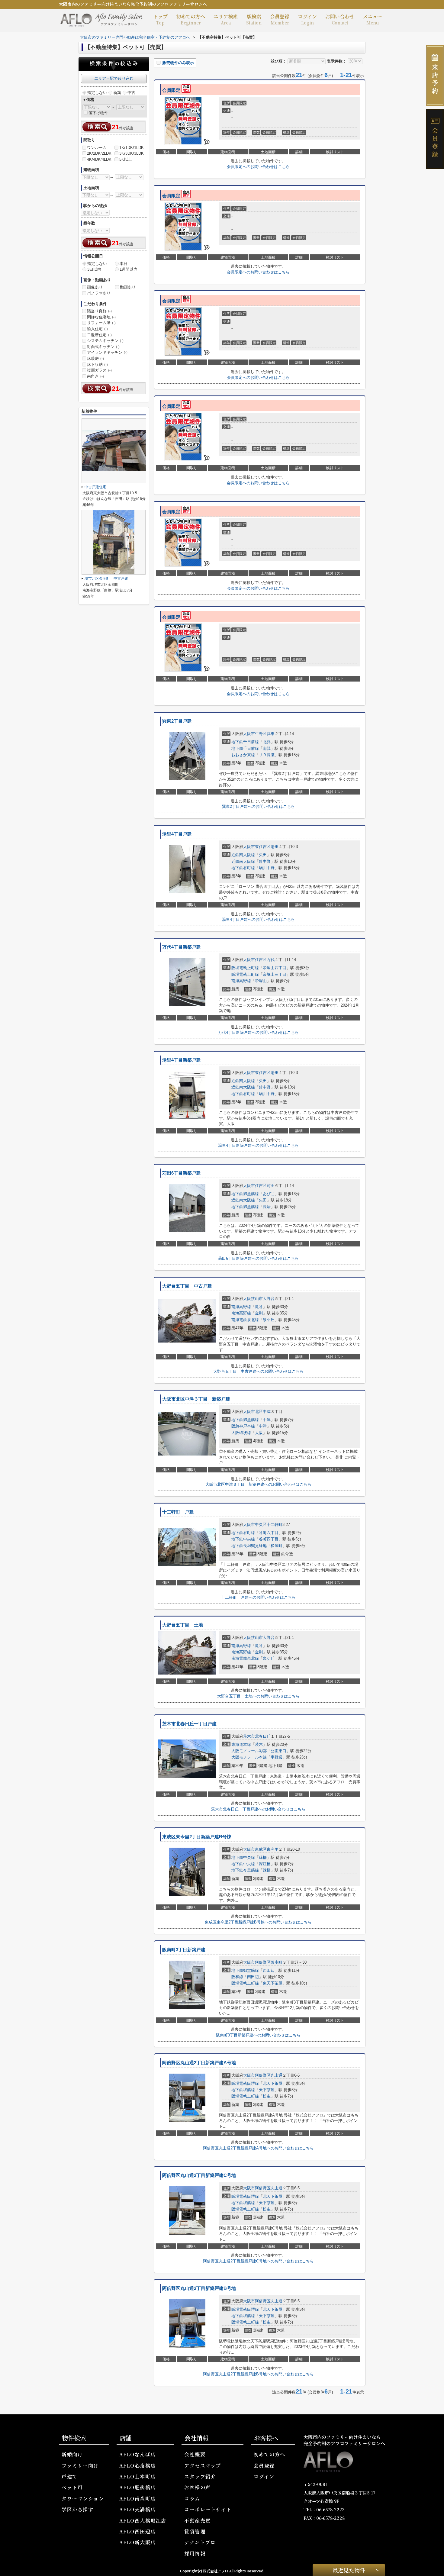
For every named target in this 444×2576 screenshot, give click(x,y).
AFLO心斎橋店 (138, 2466)
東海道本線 (241, 1744)
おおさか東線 (243, 755)
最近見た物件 (349, 2570)
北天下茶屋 (273, 2083)
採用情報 (195, 2553)
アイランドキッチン (107, 352)
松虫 (267, 2096)
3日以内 (94, 269)
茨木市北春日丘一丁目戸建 (189, 1724)
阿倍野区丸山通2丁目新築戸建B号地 (199, 2288)
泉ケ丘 (269, 1320)
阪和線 (237, 1977)
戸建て (70, 2476)
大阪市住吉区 (255, 960)
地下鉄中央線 (243, 1539)
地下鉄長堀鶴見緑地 (249, 1546)
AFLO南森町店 (138, 2499)
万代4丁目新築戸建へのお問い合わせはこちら (258, 1032)
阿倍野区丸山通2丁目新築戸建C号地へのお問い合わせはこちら (258, 2261)
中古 (131, 93)
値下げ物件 (98, 113)
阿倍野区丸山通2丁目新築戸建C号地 (199, 2175)
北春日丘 (263, 1736)
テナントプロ (200, 2542)
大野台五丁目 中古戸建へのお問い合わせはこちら (258, 1371)
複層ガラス (99, 370)
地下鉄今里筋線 (245, 1870)
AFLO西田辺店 (138, 2531)
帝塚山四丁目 (275, 968)
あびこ (269, 1194)
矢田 (263, 855)
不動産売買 (198, 2521)
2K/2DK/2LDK (99, 153)
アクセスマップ (203, 2466)
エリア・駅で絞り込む (114, 78)
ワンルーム (97, 148)
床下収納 (97, 364)
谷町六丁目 (269, 1533)
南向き (95, 376)
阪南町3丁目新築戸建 (184, 1950)
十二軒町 (275, 1525)
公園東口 (278, 1751)
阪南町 (277, 1962)
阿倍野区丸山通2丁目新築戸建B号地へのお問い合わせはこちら (258, 2374)
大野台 (269, 1299)
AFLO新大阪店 (138, 2542)
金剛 (259, 1313)
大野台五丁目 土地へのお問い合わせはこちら (258, 1696)
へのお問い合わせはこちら (258, 167)
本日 (124, 264)
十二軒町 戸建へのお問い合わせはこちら (258, 1597)
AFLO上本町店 (138, 2476)
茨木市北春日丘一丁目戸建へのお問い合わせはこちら (258, 1809)
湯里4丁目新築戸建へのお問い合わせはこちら (258, 1145)
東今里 (273, 1849)
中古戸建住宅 (95, 487)
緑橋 (263, 1857)
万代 (271, 960)
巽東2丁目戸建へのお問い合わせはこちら (258, 806)
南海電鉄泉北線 (245, 1320)
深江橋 (265, 1864)
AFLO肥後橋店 (138, 2487)
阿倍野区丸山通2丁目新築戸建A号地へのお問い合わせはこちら (258, 2148)
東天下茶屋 (273, 1983)
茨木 (259, 1744)
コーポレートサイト (208, 2509)
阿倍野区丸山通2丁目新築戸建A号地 (199, 2063)
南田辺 (253, 1977)
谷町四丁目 (269, 1539)
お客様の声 (198, 2487)
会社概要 (195, 2454)
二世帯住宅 (99, 335)
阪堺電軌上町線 (245, 968)
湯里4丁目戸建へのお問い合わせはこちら (258, 919)
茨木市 (249, 1736)
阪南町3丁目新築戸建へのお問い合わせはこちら (258, 2035)
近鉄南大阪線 (243, 855)
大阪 (259, 1433)
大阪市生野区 (255, 734)
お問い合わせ (340, 19)
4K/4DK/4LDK (99, 159)
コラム (192, 2499)
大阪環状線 (241, 1433)
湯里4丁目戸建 (177, 834)
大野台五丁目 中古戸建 (187, 1286)
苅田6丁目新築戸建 (182, 1173)
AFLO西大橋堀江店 (143, 2521)
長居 (267, 1207)
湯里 (275, 847)
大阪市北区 (253, 1412)
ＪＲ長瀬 (267, 755)
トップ (160, 19)
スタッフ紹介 (200, 2476)
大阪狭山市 (253, 1299)
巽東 (271, 734)
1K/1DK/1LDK (132, 148)
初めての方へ (191, 19)
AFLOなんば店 (138, 2454)
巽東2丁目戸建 (177, 721)
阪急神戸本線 (243, 1426)
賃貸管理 (195, 2531)
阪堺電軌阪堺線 (245, 2083)
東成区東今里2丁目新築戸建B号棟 (197, 1837)
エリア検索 (226, 19)
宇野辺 (277, 1757)
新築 (117, 93)
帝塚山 (261, 981)
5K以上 (126, 159)
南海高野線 (241, 981)
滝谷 (259, 1307)
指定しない (97, 93)
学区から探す (77, 2509)
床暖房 (95, 358)
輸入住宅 (97, 329)
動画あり (128, 287)
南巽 (267, 748)
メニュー (372, 19)
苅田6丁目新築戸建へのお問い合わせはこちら (258, 1258)
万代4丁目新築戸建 (182, 947)
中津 (267, 1412)
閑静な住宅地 (101, 317)
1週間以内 (129, 269)
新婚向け (72, 2454)
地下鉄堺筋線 (243, 2090)
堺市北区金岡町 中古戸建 (106, 579)
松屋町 (277, 1546)
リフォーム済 (101, 323)
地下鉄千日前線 (245, 742)
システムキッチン (105, 341)
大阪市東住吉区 (257, 847)
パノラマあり (99, 293)
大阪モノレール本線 (249, 1757)
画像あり (95, 287)
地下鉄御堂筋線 (245, 1194)
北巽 (267, 742)
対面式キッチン (103, 347)
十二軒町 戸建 (178, 1512)
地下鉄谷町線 (243, 868)
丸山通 (277, 2075)
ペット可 (72, 2487)
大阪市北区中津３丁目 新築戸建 (196, 1399)
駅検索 (254, 19)
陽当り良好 (99, 311)
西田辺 (269, 1970)
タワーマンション (83, 2499)
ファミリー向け (80, 2466)
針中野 (265, 861)
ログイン (307, 19)
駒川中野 (267, 868)
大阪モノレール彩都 (249, 1751)
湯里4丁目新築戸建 (182, 1060)
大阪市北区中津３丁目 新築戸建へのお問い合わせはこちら (258, 1484)
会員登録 (280, 19)
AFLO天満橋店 (138, 2509)
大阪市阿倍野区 (257, 1962)
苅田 (271, 1186)
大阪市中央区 (255, 1525)
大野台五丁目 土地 (183, 1625)
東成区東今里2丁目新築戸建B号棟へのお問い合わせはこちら (258, 1922)
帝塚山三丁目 (275, 974)
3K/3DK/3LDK (132, 153)
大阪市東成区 (255, 1849)
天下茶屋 (267, 2090)
